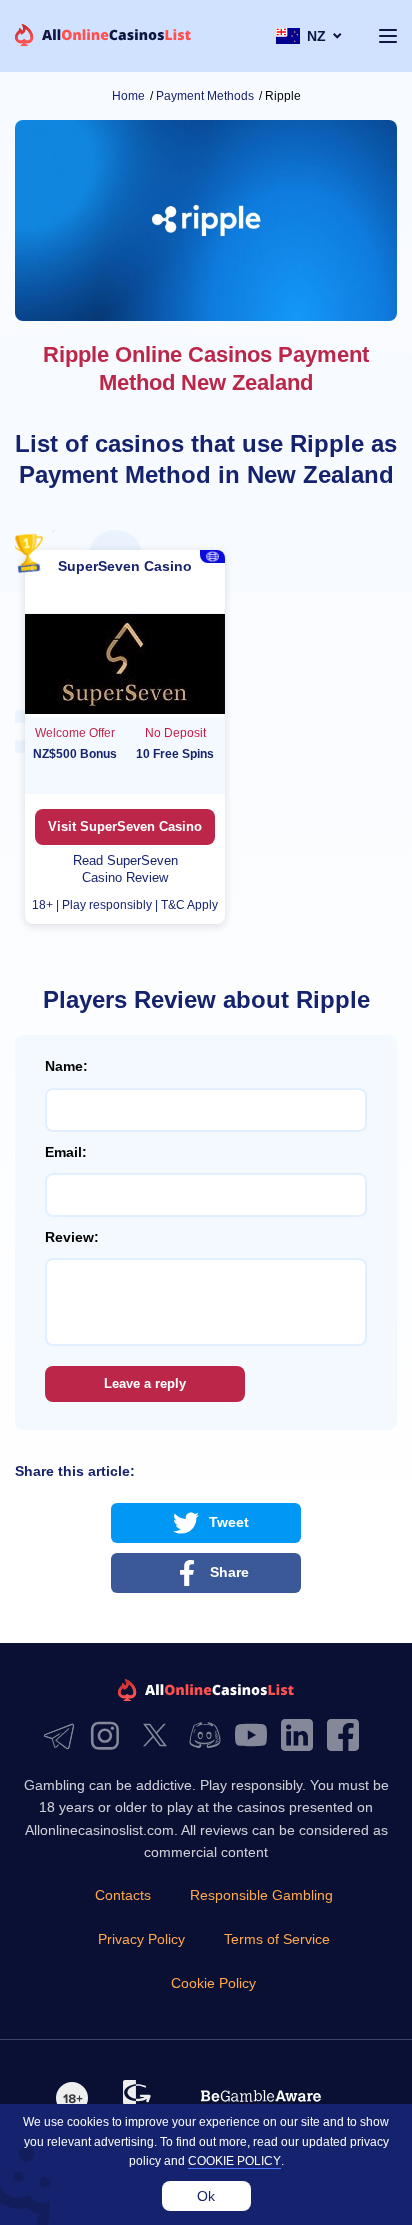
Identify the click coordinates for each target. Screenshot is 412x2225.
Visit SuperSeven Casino (125, 826)
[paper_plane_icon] (64, 1736)
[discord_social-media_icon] (210, 1736)
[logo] (103, 36)
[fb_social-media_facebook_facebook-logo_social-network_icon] (348, 1736)
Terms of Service (277, 1939)
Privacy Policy (141, 1939)
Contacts (123, 1895)
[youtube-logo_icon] (256, 1736)
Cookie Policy (213, 1983)
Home (128, 96)
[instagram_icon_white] (110, 1736)
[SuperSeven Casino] (125, 665)
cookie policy (234, 2161)
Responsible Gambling (261, 1895)
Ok (206, 2196)
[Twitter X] (160, 1736)
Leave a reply (145, 1383)
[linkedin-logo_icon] (302, 1736)
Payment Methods (205, 96)
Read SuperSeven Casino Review (125, 869)
